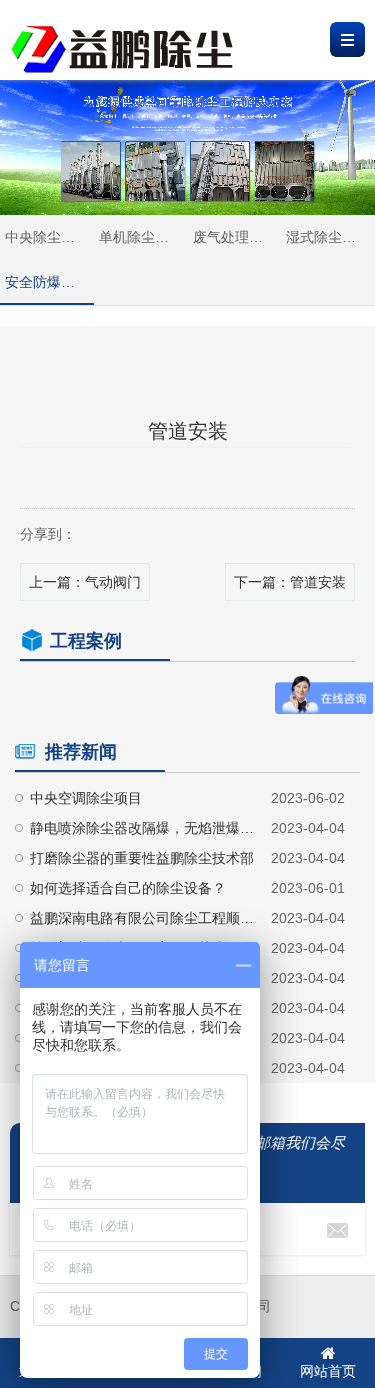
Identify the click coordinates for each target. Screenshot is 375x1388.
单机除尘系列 (141, 237)
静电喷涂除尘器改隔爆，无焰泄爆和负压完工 (142, 828)
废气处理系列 (235, 237)
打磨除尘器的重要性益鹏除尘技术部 (142, 858)
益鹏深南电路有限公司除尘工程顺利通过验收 (142, 918)
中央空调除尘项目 (86, 798)
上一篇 (85, 582)
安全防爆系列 (47, 282)
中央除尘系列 (47, 237)
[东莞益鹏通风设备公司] (123, 35)
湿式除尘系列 (328, 237)
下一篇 (290, 582)
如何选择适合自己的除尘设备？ (128, 888)
